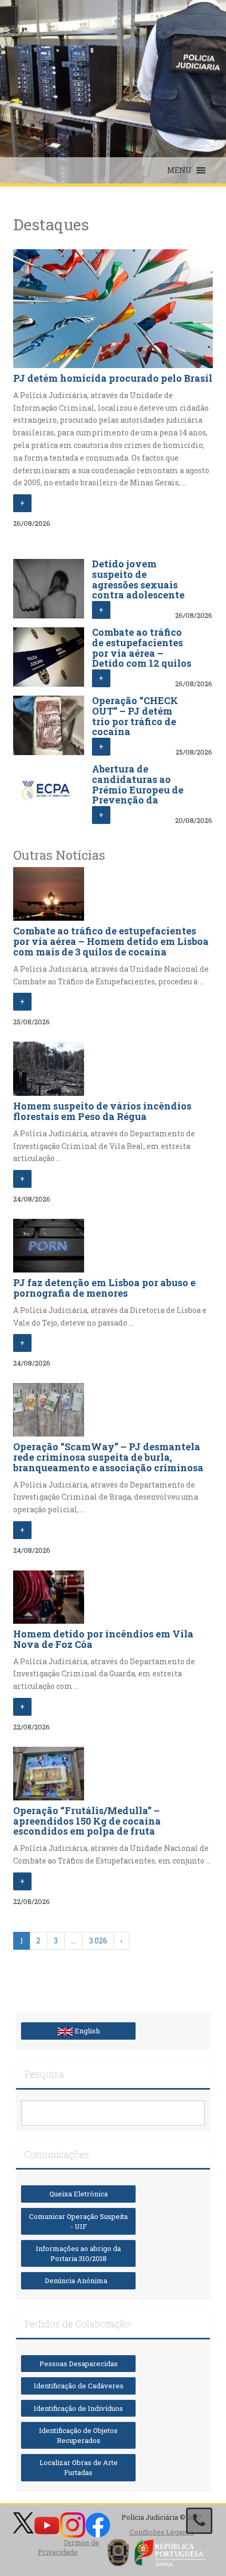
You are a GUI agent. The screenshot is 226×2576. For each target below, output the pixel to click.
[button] (179, 170)
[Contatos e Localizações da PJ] (199, 2521)
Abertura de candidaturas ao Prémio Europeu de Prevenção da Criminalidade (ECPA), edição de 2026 (138, 800)
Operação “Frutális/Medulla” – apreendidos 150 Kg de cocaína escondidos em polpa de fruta (87, 1821)
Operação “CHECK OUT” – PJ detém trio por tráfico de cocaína (135, 716)
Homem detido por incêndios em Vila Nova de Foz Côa (103, 1639)
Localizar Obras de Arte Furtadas (79, 2467)
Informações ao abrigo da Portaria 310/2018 (78, 2253)
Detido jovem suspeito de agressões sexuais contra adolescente (138, 579)
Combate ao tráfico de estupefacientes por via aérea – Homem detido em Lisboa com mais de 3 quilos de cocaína (111, 941)
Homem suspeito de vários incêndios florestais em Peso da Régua (102, 1111)
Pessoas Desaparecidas (79, 2364)
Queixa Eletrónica (79, 2194)
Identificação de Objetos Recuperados (78, 2435)
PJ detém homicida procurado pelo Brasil (113, 378)
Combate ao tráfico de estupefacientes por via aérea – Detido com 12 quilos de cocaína (142, 653)
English (86, 2031)
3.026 (98, 1941)
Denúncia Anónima (78, 2280)
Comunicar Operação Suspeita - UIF (78, 2221)
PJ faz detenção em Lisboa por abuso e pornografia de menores (104, 1288)
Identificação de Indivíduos (78, 2408)
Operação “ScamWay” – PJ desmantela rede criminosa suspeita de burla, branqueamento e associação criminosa (108, 1457)
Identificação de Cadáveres (79, 2386)
